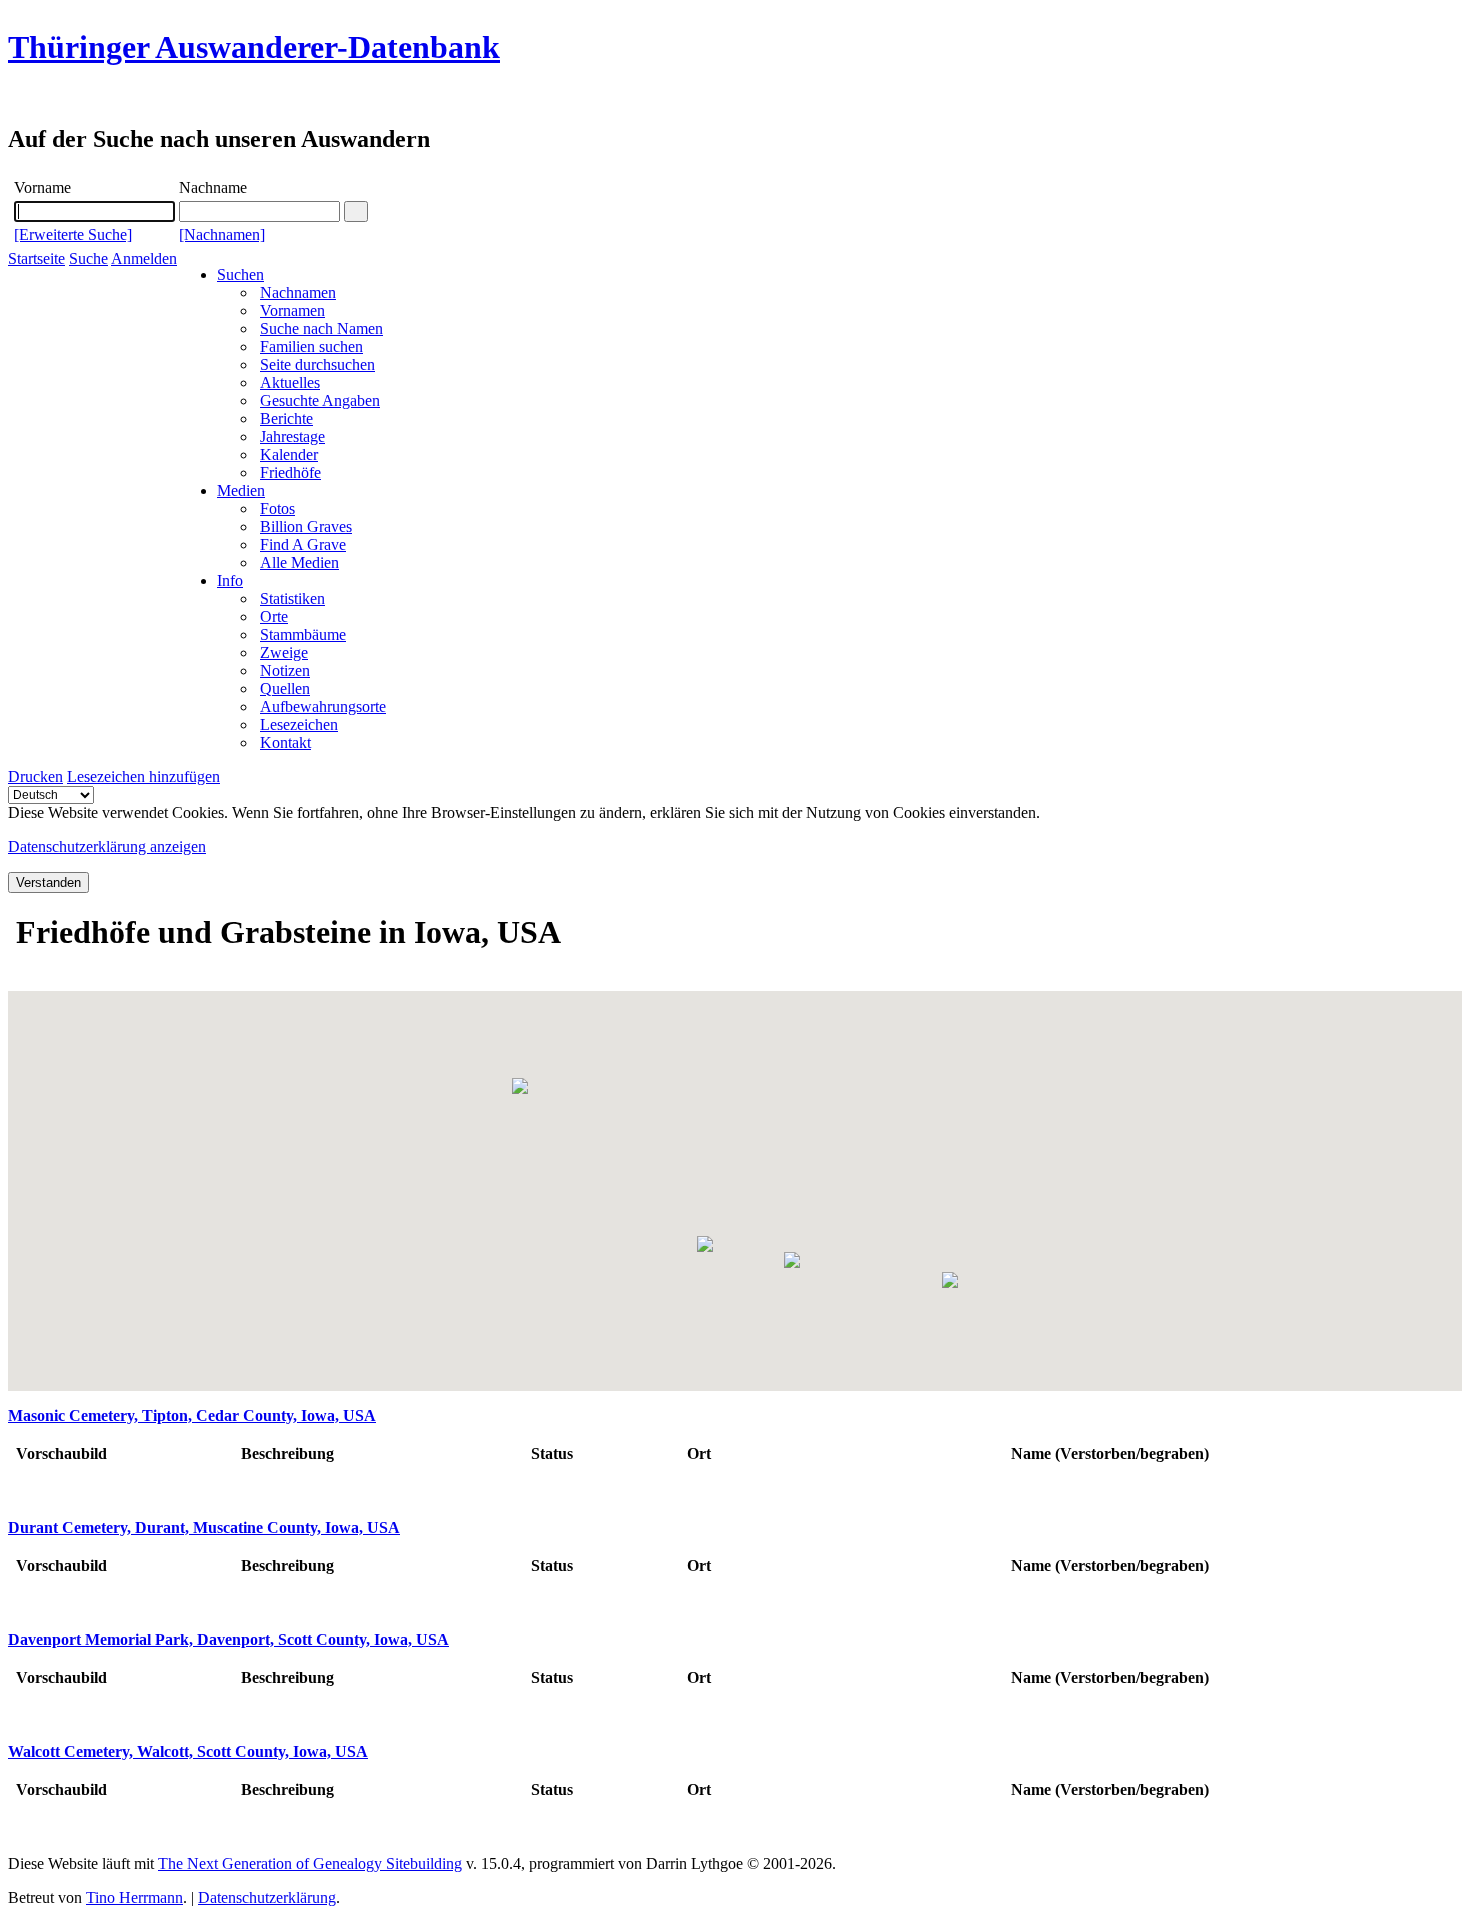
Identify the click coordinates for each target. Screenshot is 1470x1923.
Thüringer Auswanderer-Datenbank (254, 47)
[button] (520, 1086)
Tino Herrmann (134, 1897)
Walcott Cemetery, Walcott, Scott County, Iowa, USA (188, 1751)
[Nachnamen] (222, 234)
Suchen (240, 274)
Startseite (36, 258)
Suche (88, 258)
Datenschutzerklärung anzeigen (107, 846)
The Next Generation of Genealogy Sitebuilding (310, 1863)
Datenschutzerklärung (267, 1897)
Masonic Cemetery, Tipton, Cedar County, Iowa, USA (192, 1415)
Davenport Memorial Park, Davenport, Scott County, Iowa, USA (228, 1639)
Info (230, 580)
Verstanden (48, 882)
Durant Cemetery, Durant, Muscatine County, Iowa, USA (204, 1527)
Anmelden (144, 258)
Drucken (35, 776)
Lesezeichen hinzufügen (143, 776)
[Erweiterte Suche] (73, 234)
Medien (241, 490)
